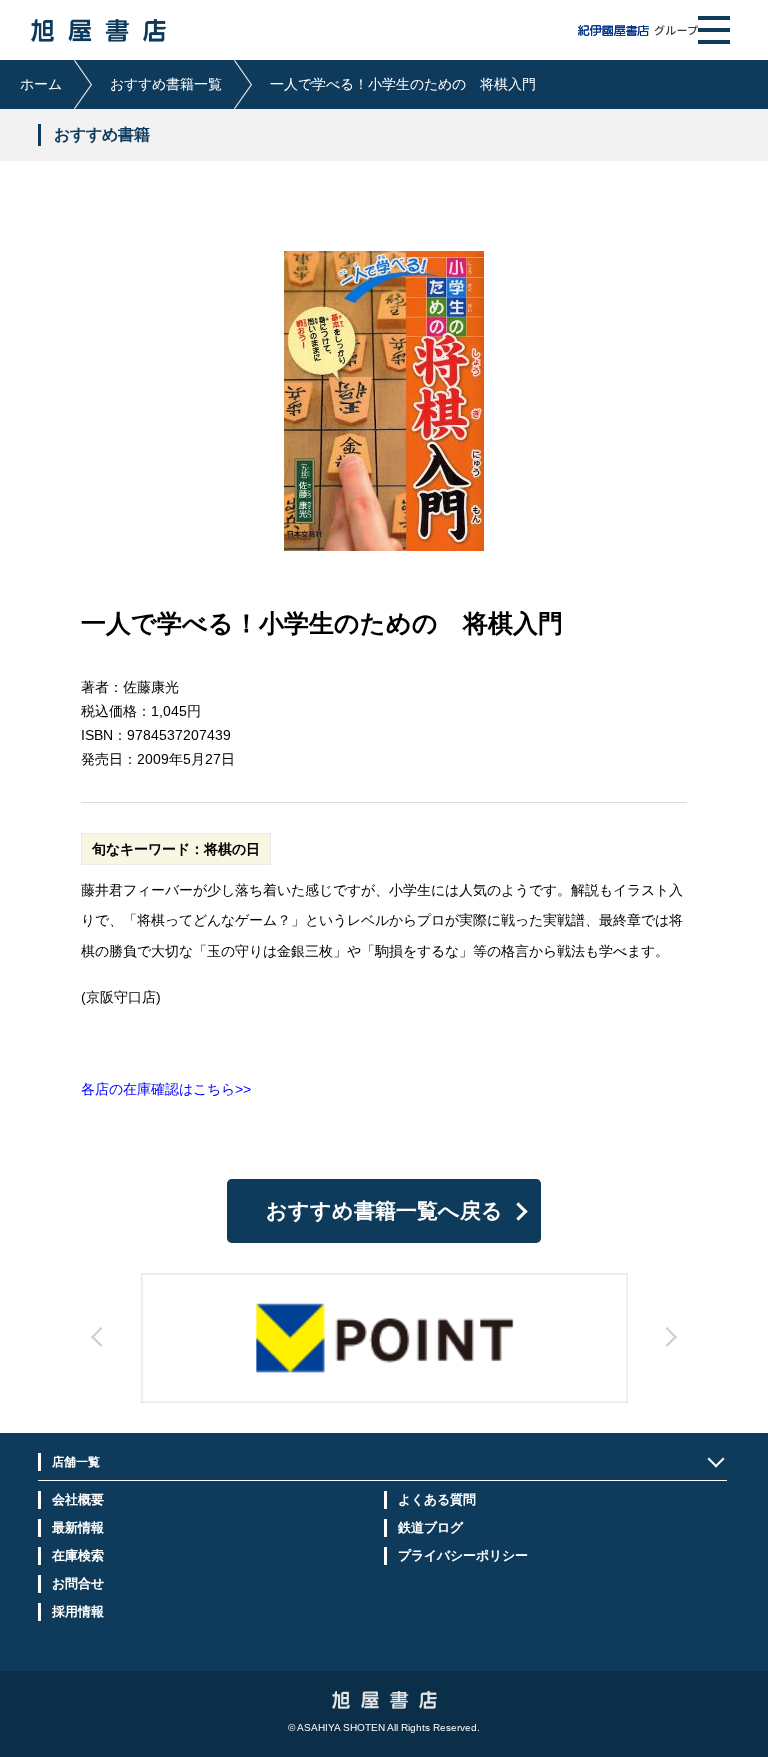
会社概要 (78, 1499)
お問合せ (78, 1583)
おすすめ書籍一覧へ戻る (384, 1210)
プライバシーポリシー (463, 1555)
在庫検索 (78, 1555)
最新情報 (78, 1527)
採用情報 (78, 1611)
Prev (268, 1355)
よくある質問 (437, 1499)
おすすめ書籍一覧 (166, 84)
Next (499, 1355)
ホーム (41, 84)
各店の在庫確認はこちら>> (166, 1089)
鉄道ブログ (430, 1527)
